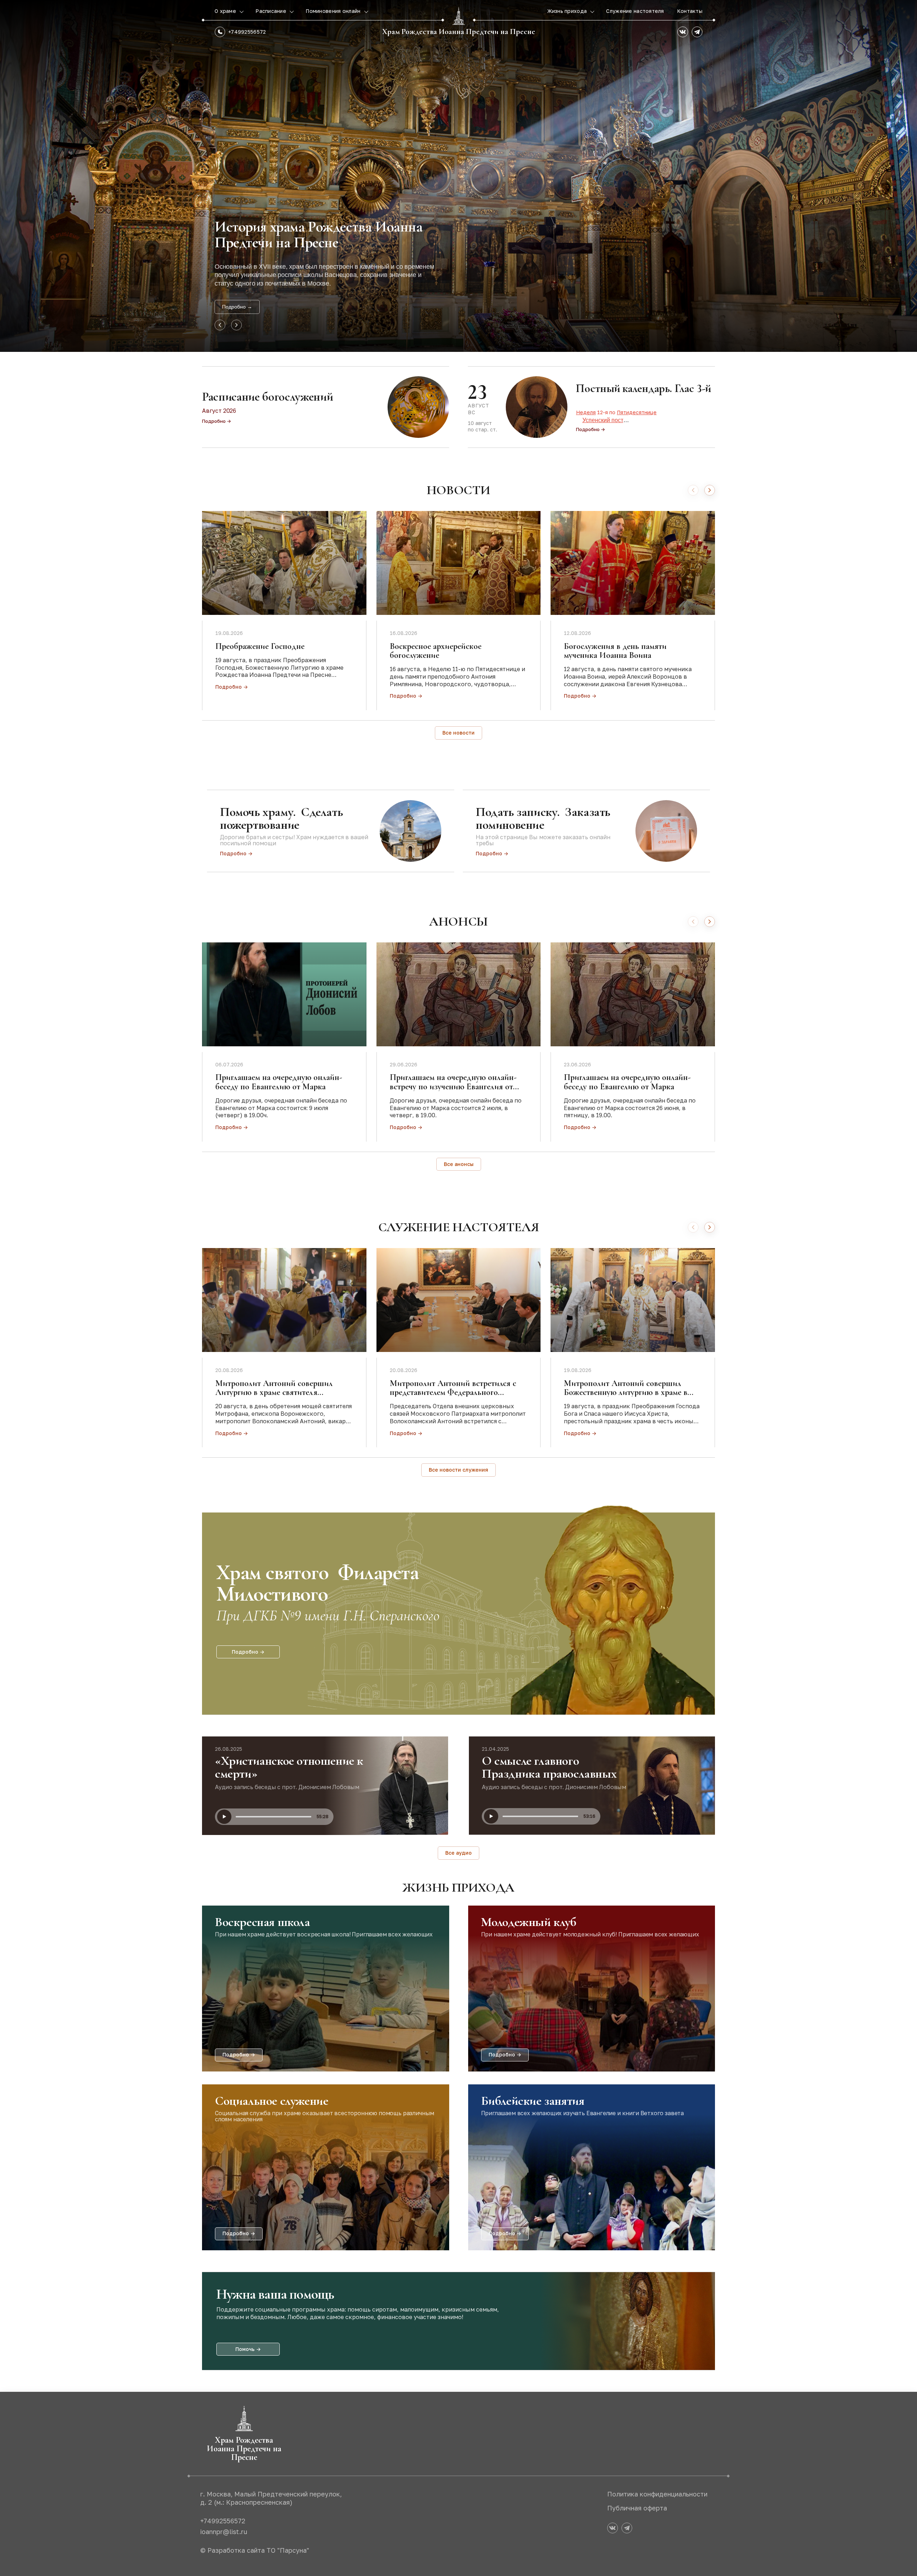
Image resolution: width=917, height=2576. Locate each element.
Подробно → (237, 307)
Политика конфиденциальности (657, 2494)
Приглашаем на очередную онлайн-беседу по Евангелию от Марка (279, 1082)
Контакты (690, 11)
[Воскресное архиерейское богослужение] (459, 563)
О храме (226, 11)
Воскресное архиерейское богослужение (436, 651)
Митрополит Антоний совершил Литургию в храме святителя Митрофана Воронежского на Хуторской (274, 1397)
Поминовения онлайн (334, 11)
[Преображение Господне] (284, 563)
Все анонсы (459, 1164)
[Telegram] (697, 32)
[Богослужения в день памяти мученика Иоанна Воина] (633, 563)
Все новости (458, 733)
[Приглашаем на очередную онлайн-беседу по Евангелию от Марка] (284, 994)
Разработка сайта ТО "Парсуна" (258, 2550)
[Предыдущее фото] (220, 325)
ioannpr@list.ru (224, 2532)
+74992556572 (247, 32)
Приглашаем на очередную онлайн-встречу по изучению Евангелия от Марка (453, 1086)
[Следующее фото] (236, 325)
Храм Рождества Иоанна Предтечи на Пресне (459, 32)
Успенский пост (603, 420)
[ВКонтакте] (683, 32)
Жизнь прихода (568, 11)
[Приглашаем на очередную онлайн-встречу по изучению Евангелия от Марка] (459, 994)
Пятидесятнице (637, 412)
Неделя (586, 412)
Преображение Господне (260, 646)
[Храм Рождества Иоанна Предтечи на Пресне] (458, 16)
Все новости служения (458, 1470)
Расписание (272, 11)
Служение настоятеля (635, 11)
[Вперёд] (710, 490)
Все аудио (458, 1853)
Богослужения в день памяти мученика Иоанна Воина (615, 651)
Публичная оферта (637, 2508)
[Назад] (693, 490)
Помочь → (248, 2349)
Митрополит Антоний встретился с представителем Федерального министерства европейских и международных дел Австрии (453, 1397)
